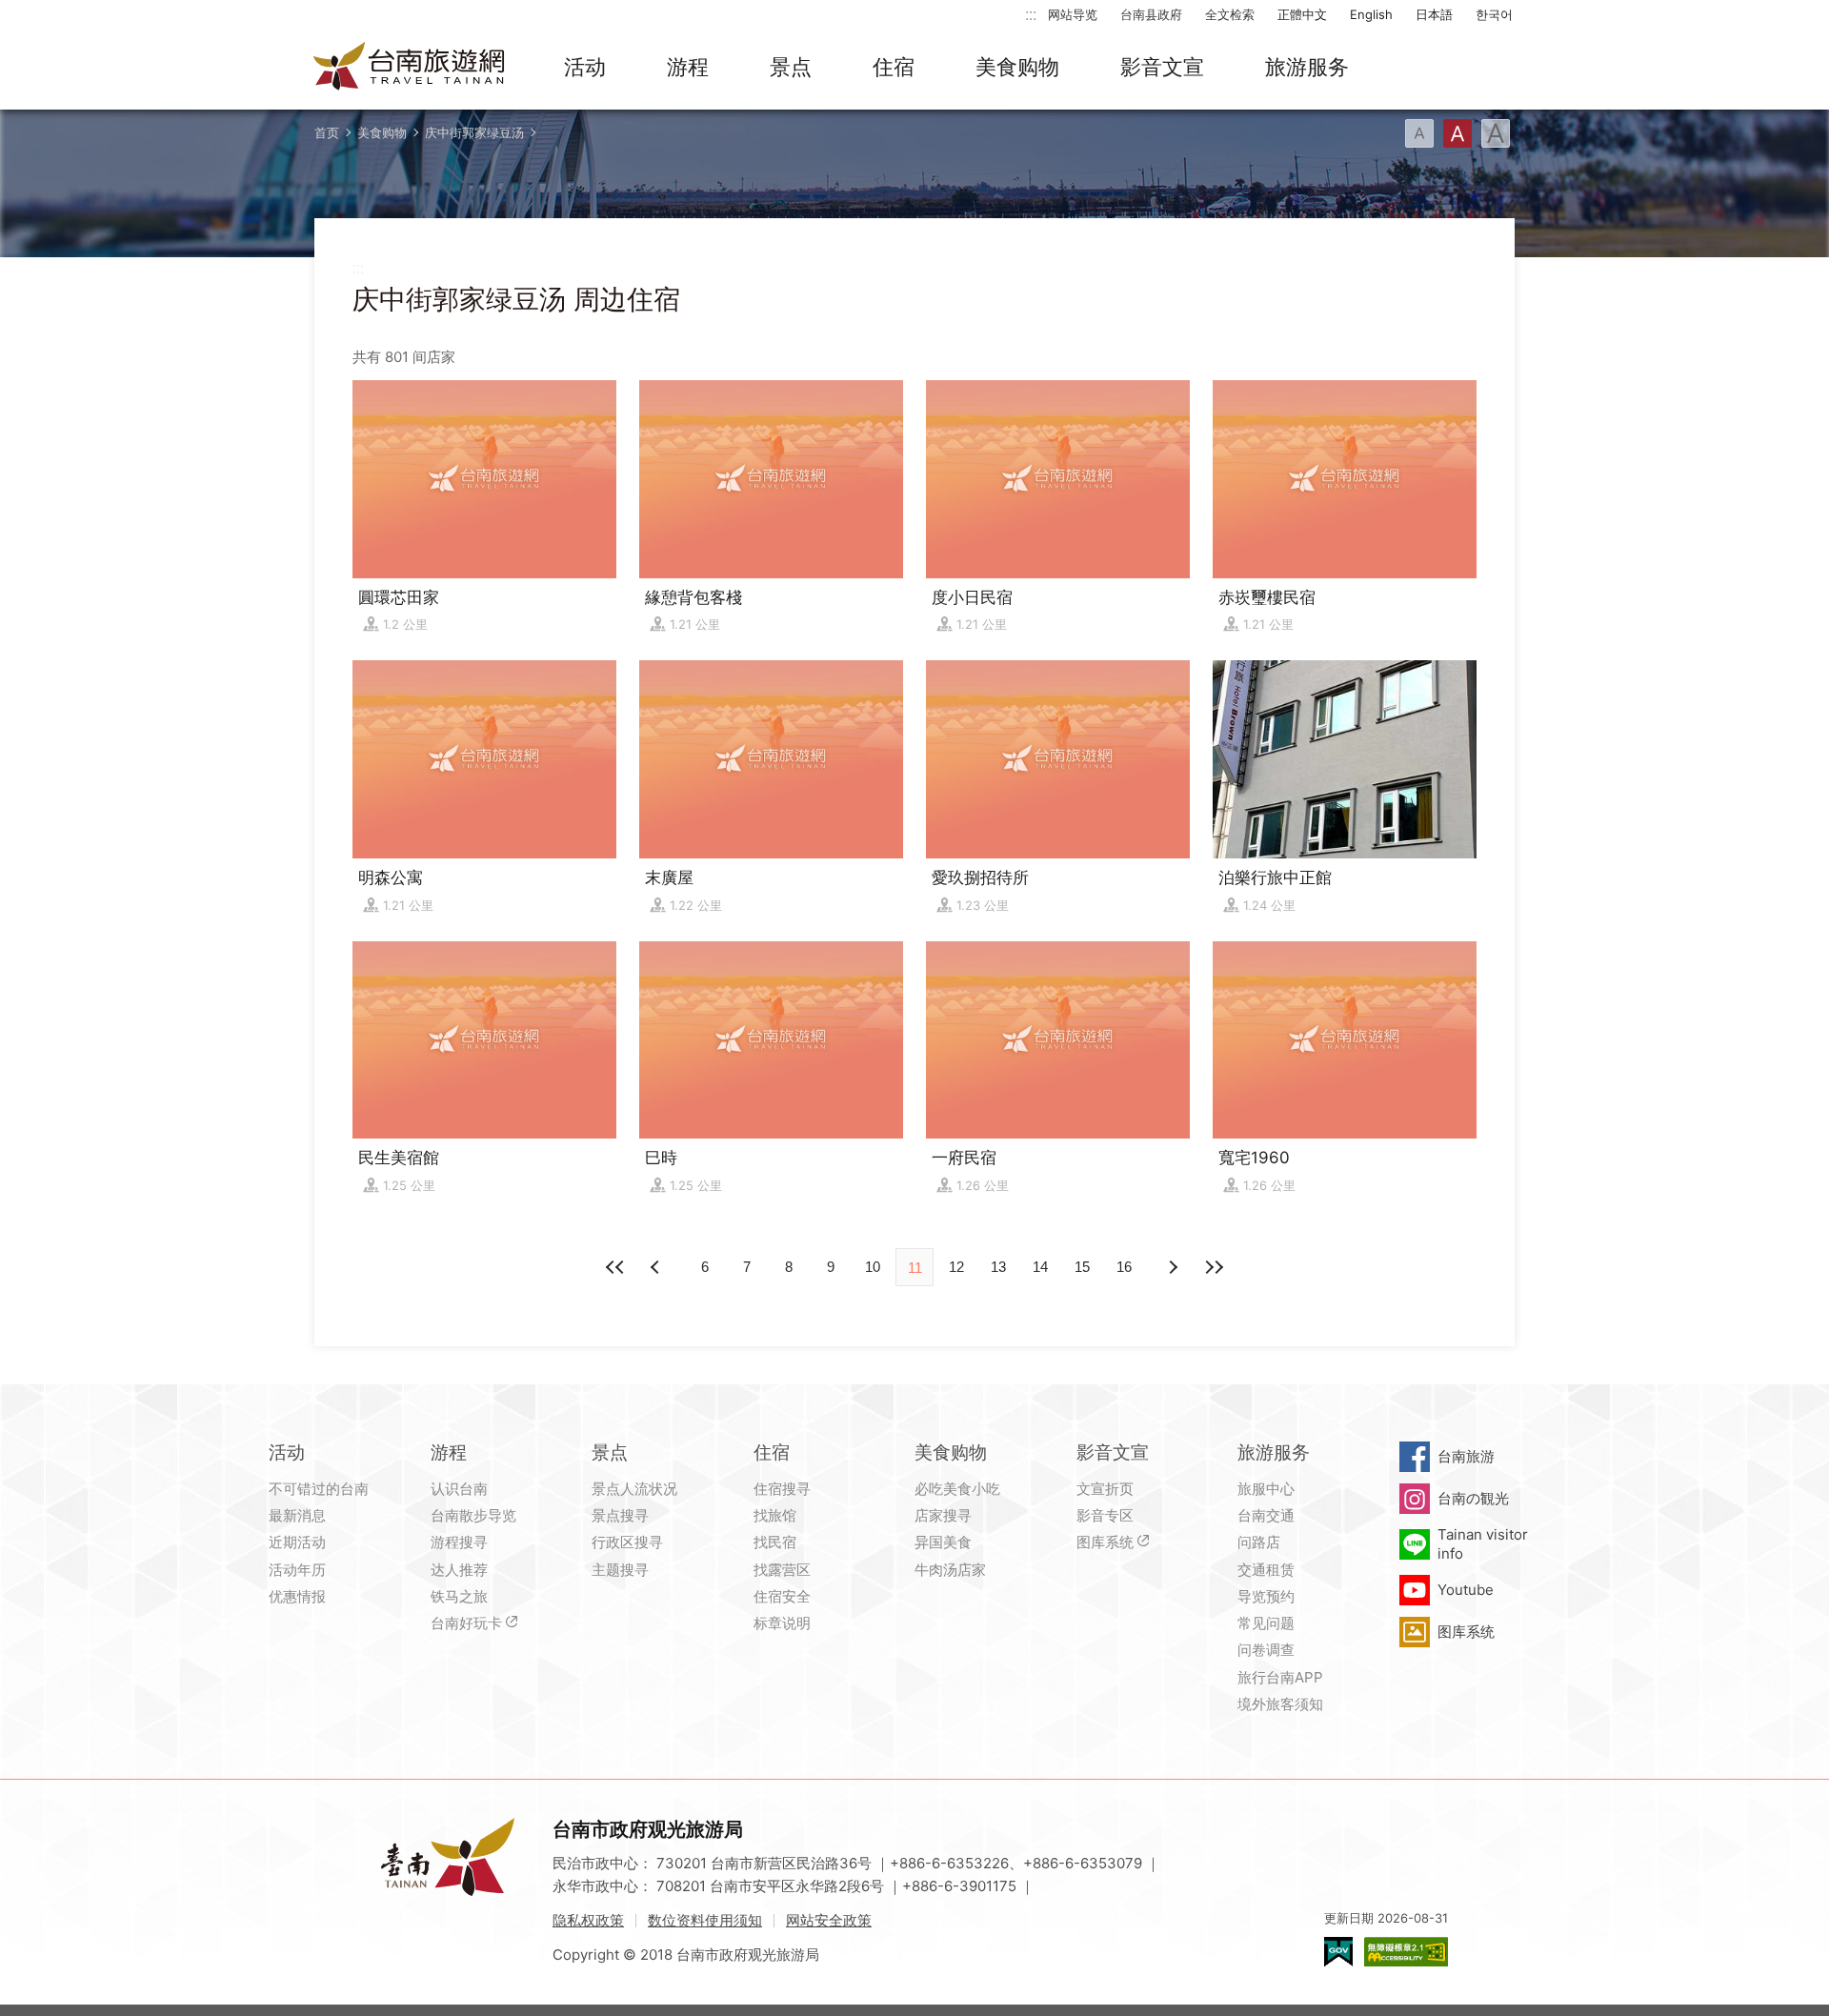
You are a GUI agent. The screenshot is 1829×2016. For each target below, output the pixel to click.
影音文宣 (1162, 67)
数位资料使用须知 (705, 1920)
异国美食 (943, 1542)
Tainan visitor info (1483, 1544)
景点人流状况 (634, 1489)
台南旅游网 (410, 68)
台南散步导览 (473, 1515)
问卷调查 (1266, 1650)
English (1371, 14)
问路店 (1259, 1542)
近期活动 (297, 1542)
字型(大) (1496, 133)
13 (998, 1267)
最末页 (1214, 1267)
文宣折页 (1105, 1489)
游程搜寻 (459, 1542)
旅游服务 (1307, 67)
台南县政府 (1151, 14)
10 (873, 1267)
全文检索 (1230, 14)
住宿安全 (782, 1596)
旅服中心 (1266, 1489)
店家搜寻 (943, 1515)
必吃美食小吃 (957, 1489)
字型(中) (1457, 133)
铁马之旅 (459, 1596)
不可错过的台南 (319, 1489)
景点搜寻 (620, 1515)
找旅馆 (775, 1515)
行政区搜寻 (627, 1542)
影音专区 (1105, 1515)
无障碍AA (1406, 1952)
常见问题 (1266, 1623)
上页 (1172, 1267)
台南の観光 (1473, 1498)
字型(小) (1419, 133)
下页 (657, 1267)
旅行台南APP (1280, 1677)
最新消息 (297, 1515)
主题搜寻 (620, 1570)
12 (956, 1267)
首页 (327, 132)
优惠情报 (297, 1596)
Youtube (1466, 1590)
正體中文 (1302, 14)
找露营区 (782, 1570)
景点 (791, 67)
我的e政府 (1338, 1952)
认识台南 (459, 1489)
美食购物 (1017, 67)
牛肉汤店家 (950, 1570)
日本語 (1434, 14)
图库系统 (1105, 1542)
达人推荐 (459, 1570)
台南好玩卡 (466, 1623)
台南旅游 (1466, 1456)
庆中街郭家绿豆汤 (474, 132)
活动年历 (297, 1570)
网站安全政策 (829, 1920)
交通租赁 (1266, 1570)
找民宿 (775, 1542)
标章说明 (782, 1623)
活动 (585, 67)
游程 (688, 67)
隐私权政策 (588, 1920)
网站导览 (1073, 14)
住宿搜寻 (782, 1489)
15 (1082, 1267)
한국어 (1494, 14)
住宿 (894, 67)
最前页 (615, 1267)
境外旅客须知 (1280, 1704)
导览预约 (1266, 1596)
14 (1040, 1267)
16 (1124, 1267)
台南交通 (1266, 1515)
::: (1031, 14)
